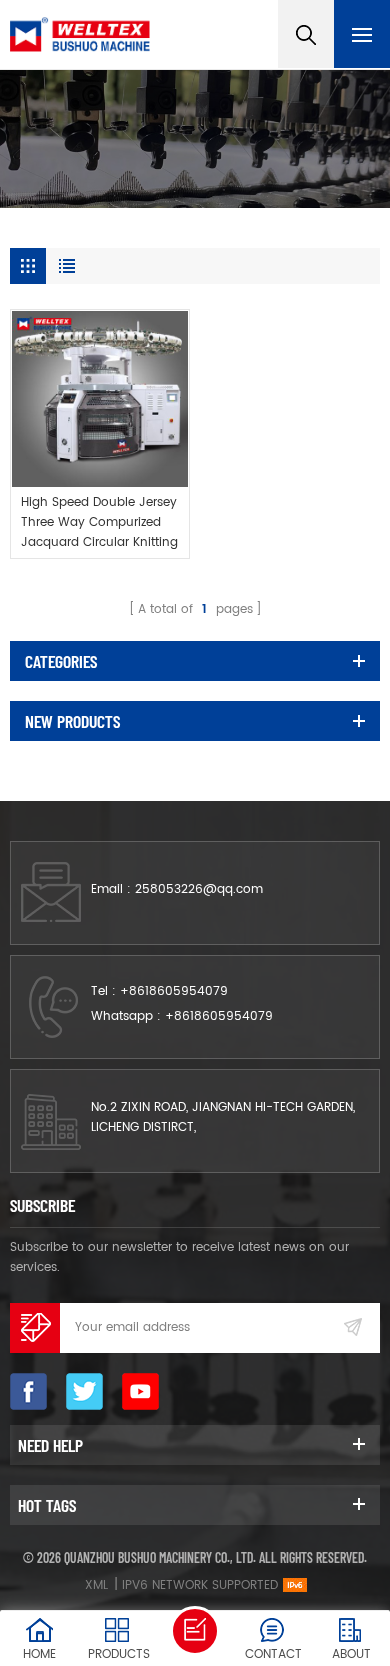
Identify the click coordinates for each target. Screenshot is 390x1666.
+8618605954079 (174, 991)
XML (96, 1585)
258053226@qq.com (199, 889)
